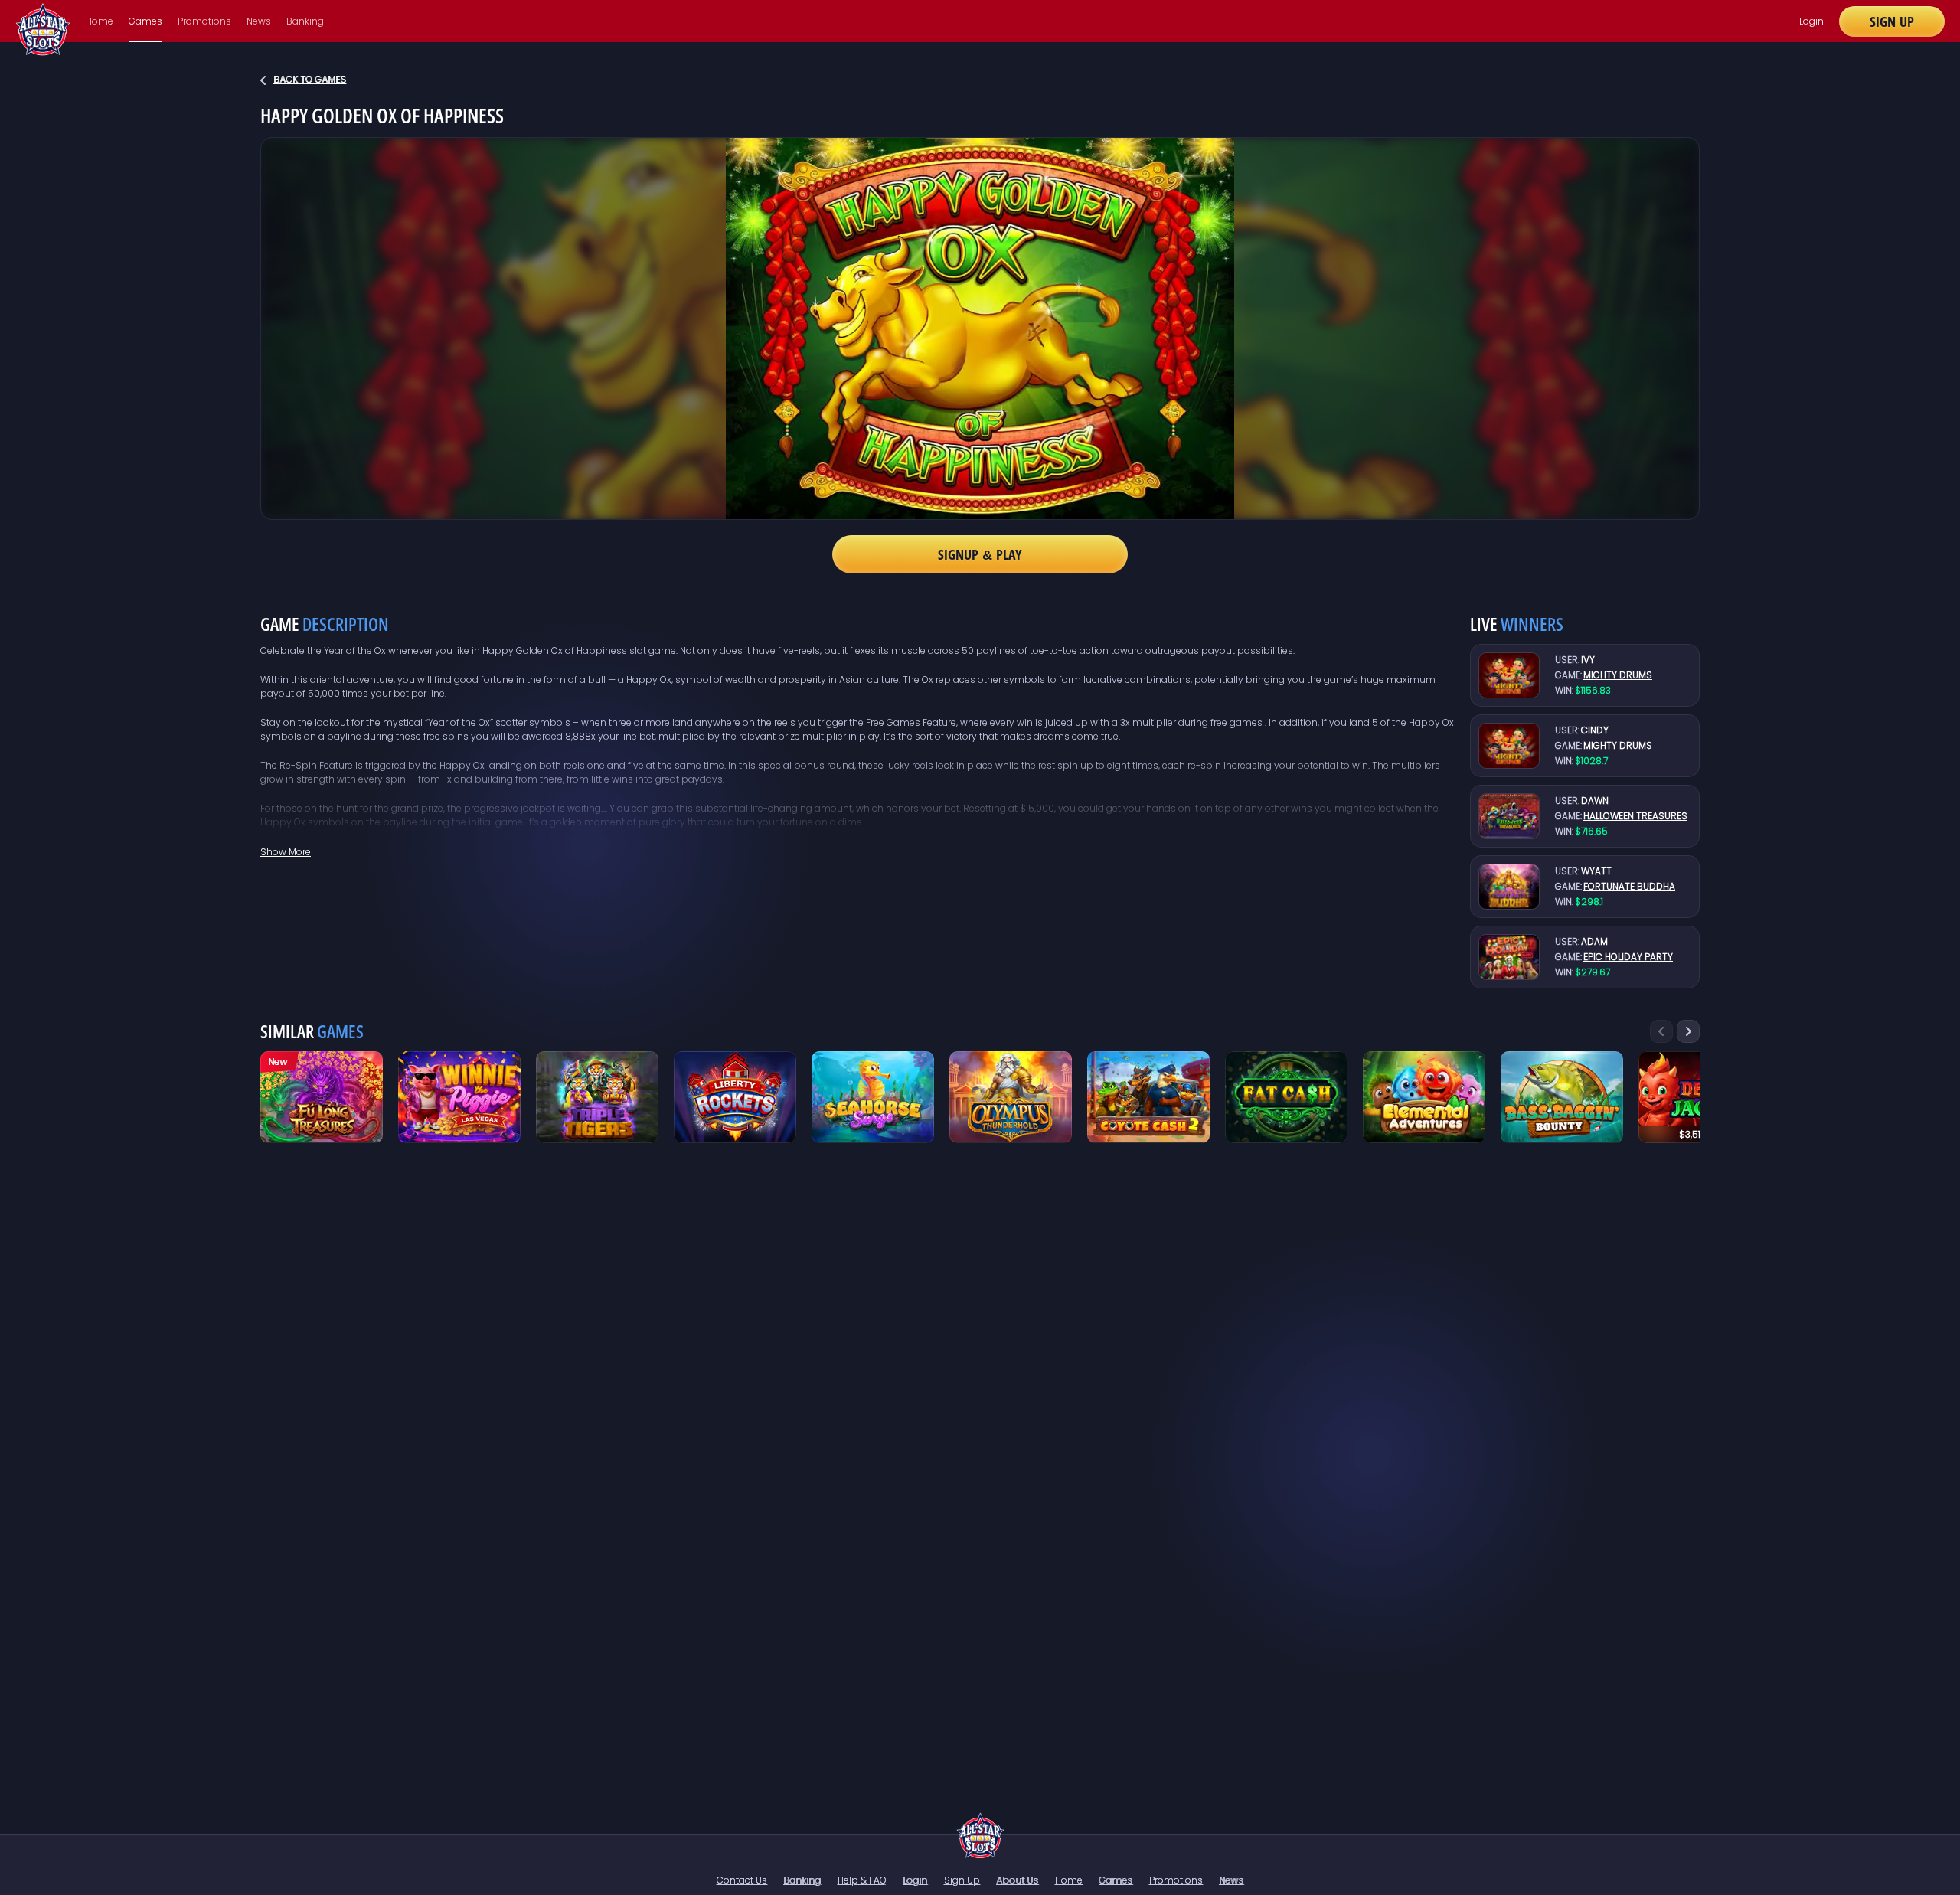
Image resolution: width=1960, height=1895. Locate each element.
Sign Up (1892, 21)
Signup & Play (980, 554)
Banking (305, 21)
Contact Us (742, 1880)
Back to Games (310, 79)
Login (1811, 21)
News (259, 21)
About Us (1017, 1880)
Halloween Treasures (1635, 816)
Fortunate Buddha (1629, 886)
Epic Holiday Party (1628, 957)
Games (145, 21)
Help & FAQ (862, 1880)
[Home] (980, 1835)
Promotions (204, 21)
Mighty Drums (1618, 675)
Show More (286, 852)
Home (100, 21)
